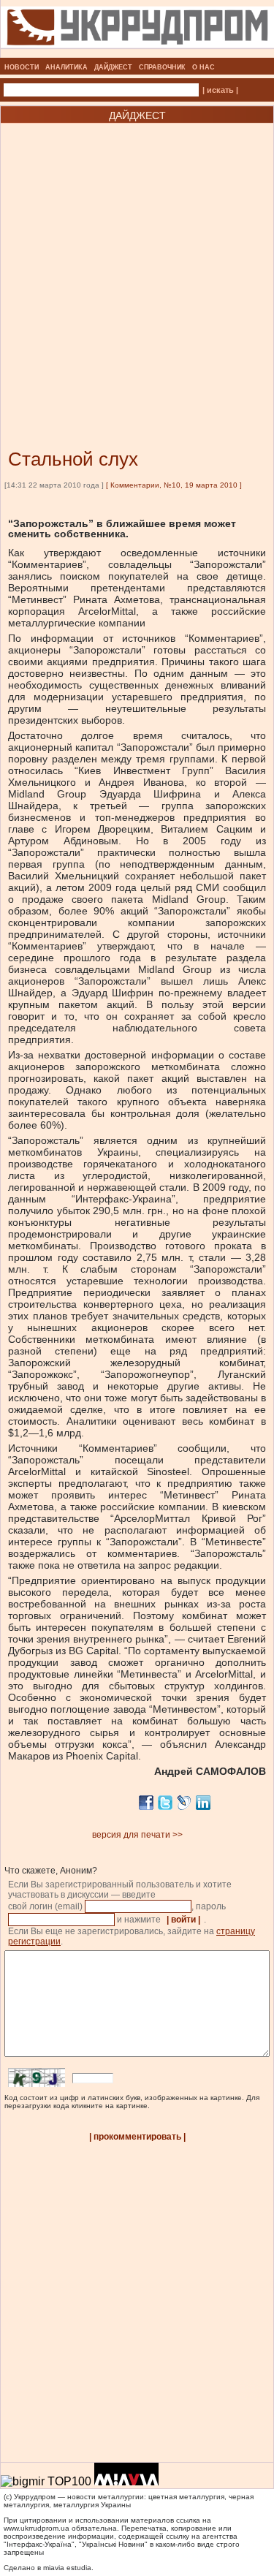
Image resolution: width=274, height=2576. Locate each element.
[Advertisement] (137, 264)
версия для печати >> (137, 1835)
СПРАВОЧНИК (162, 67)
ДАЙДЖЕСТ (113, 67)
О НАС (203, 67)
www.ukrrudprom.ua (37, 2528)
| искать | (220, 90)
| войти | (183, 1920)
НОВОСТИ (22, 67)
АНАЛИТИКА (66, 67)
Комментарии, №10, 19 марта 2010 (174, 485)
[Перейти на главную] (137, 53)
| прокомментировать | (137, 2137)
